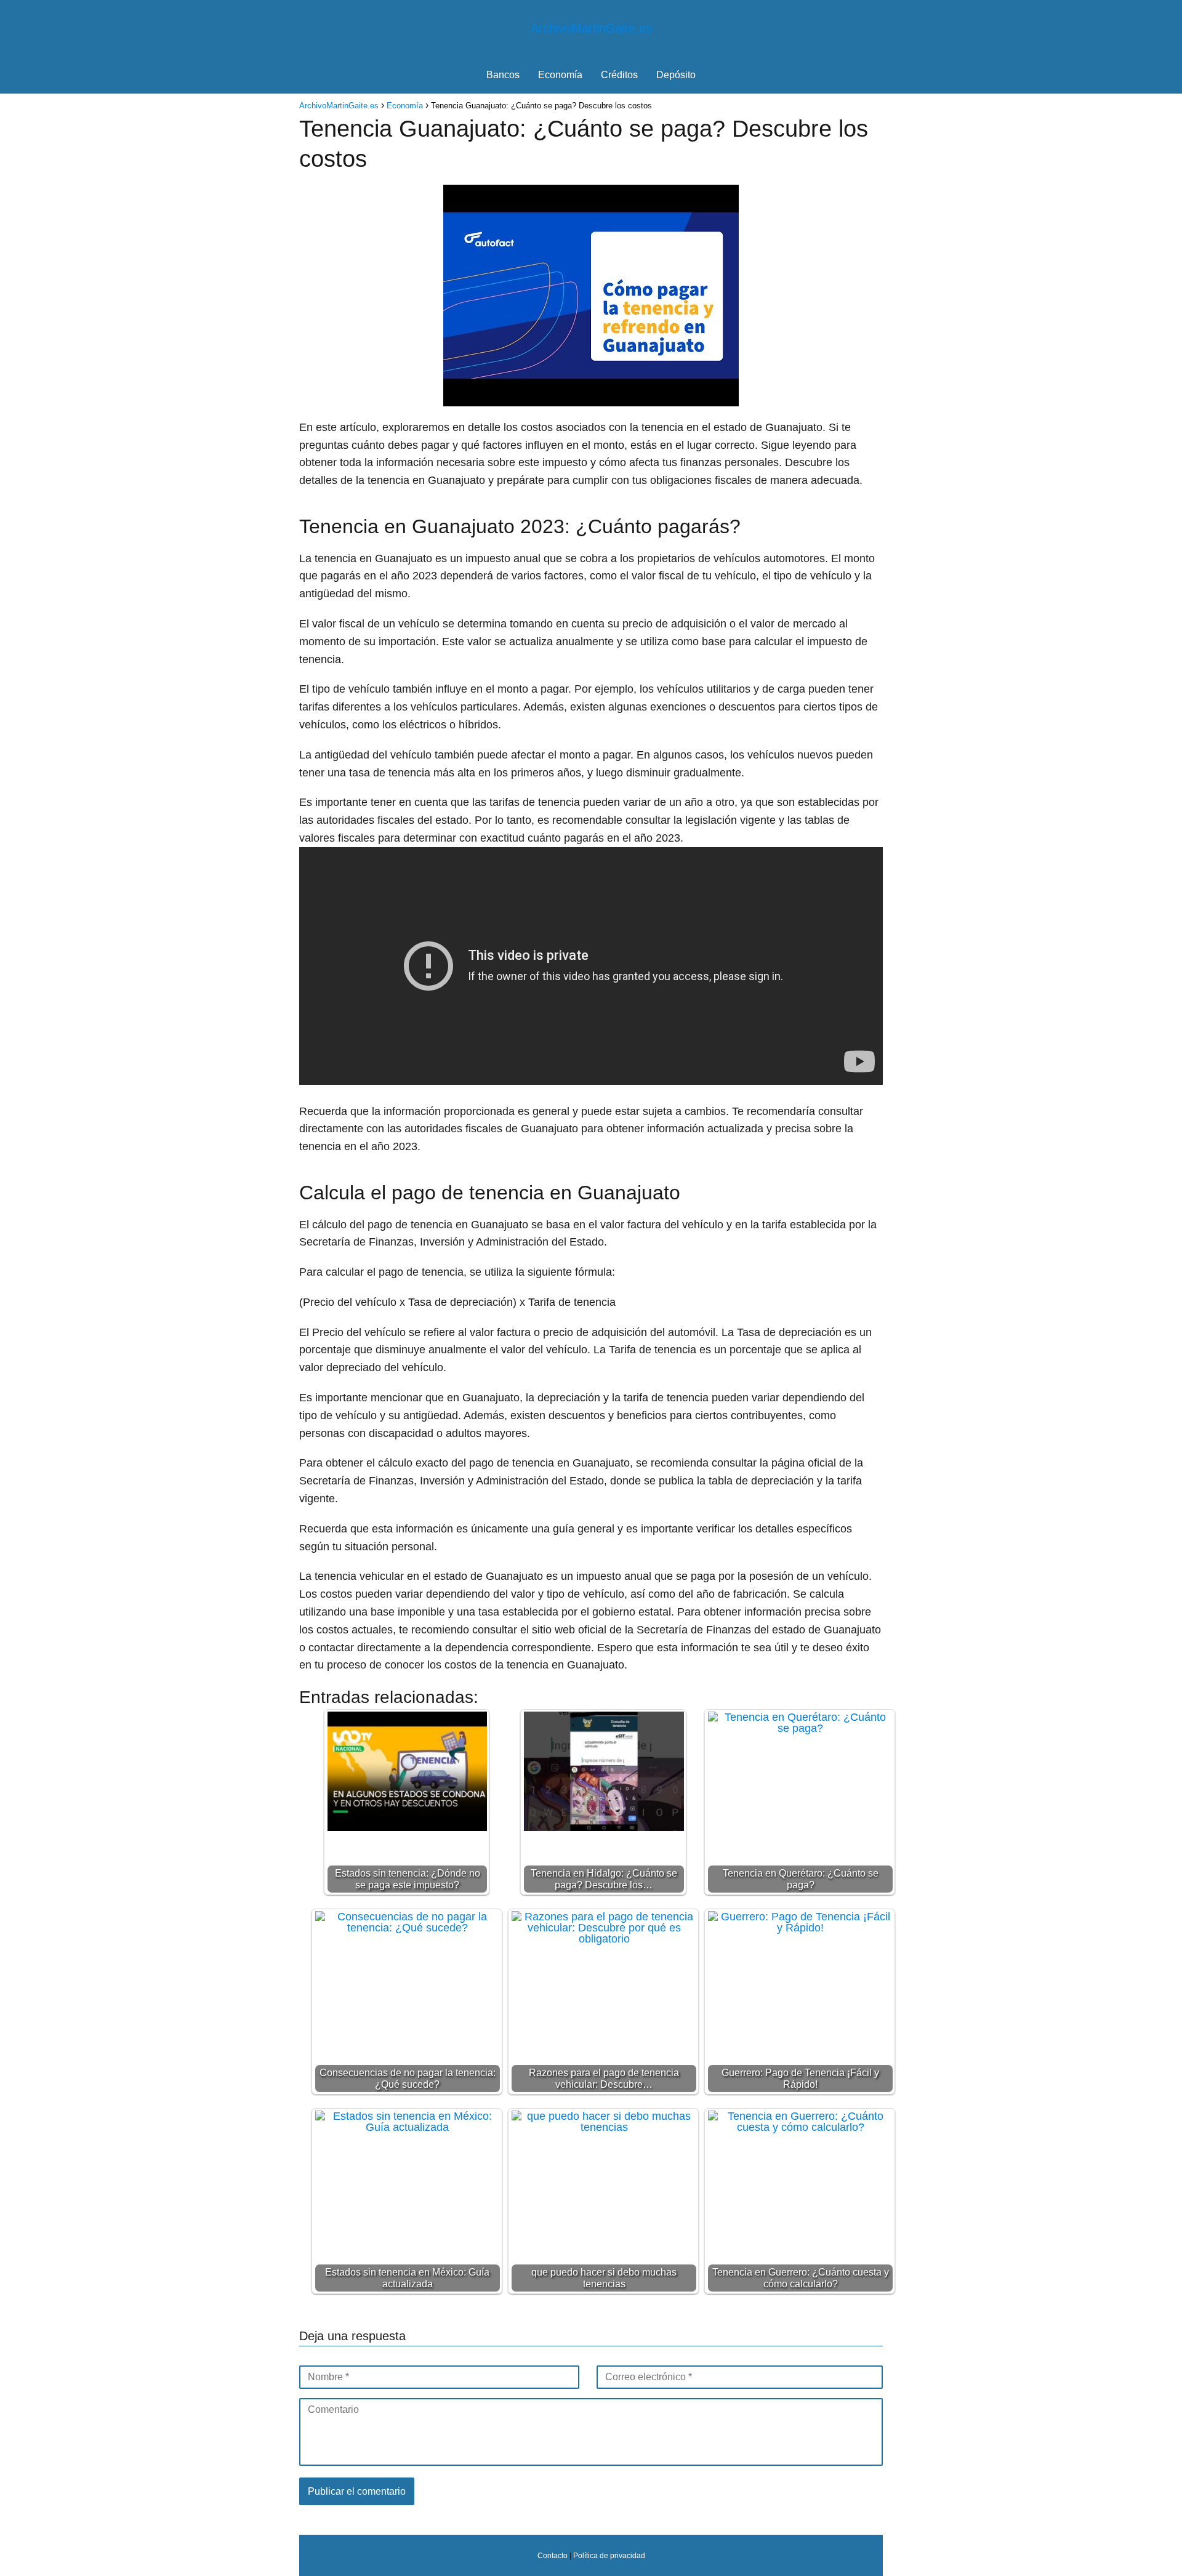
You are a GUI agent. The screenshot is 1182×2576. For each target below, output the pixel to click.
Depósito (676, 75)
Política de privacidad (609, 2555)
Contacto (553, 2555)
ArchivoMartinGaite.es (591, 28)
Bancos (503, 75)
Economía (560, 75)
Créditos (619, 75)
